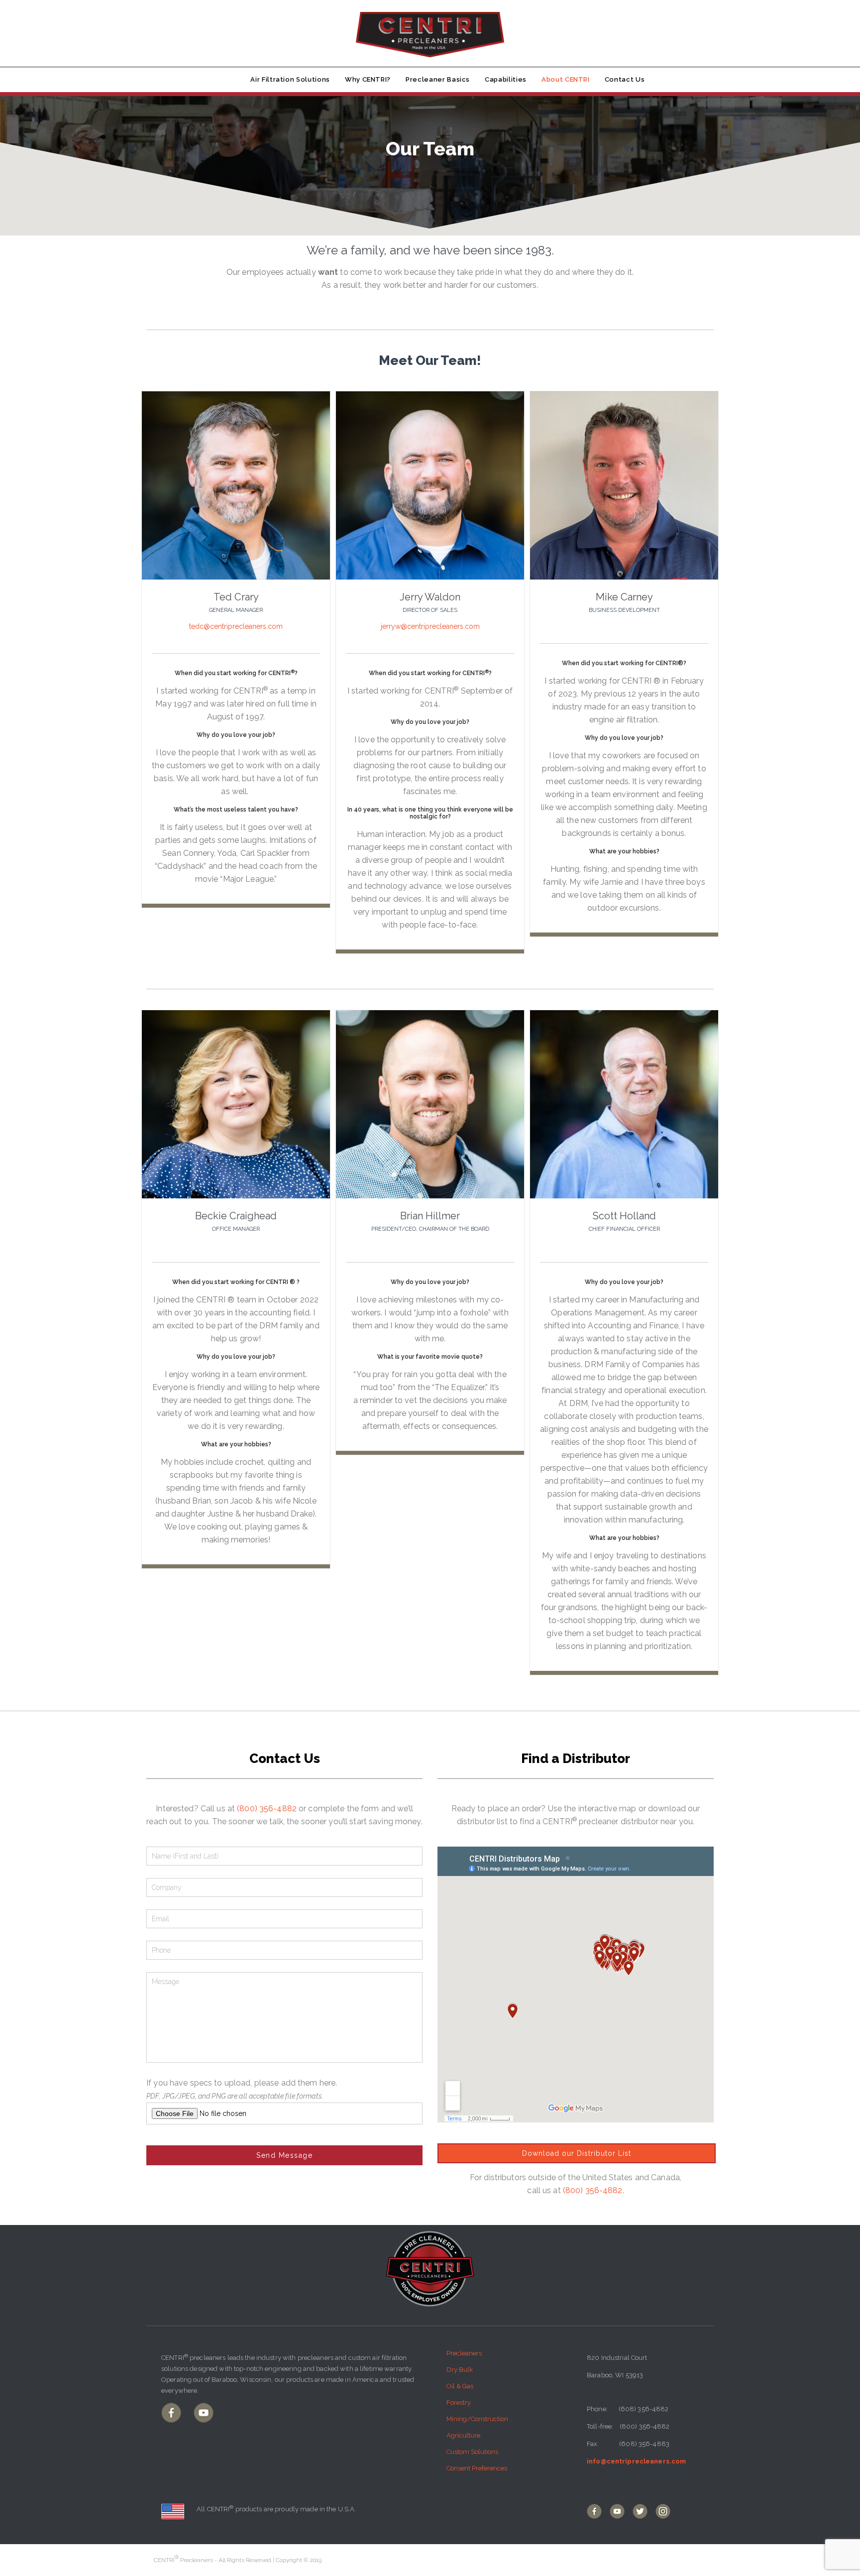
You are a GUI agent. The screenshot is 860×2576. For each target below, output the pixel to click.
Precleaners (464, 2353)
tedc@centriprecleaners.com (236, 626)
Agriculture (463, 2435)
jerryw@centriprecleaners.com (430, 626)
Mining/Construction (477, 2419)
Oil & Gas (460, 2386)
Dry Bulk (460, 2370)
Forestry (459, 2402)
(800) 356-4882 (267, 1809)
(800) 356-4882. (593, 2190)
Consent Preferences (477, 2468)
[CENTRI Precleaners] (430, 29)
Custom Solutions (472, 2452)
